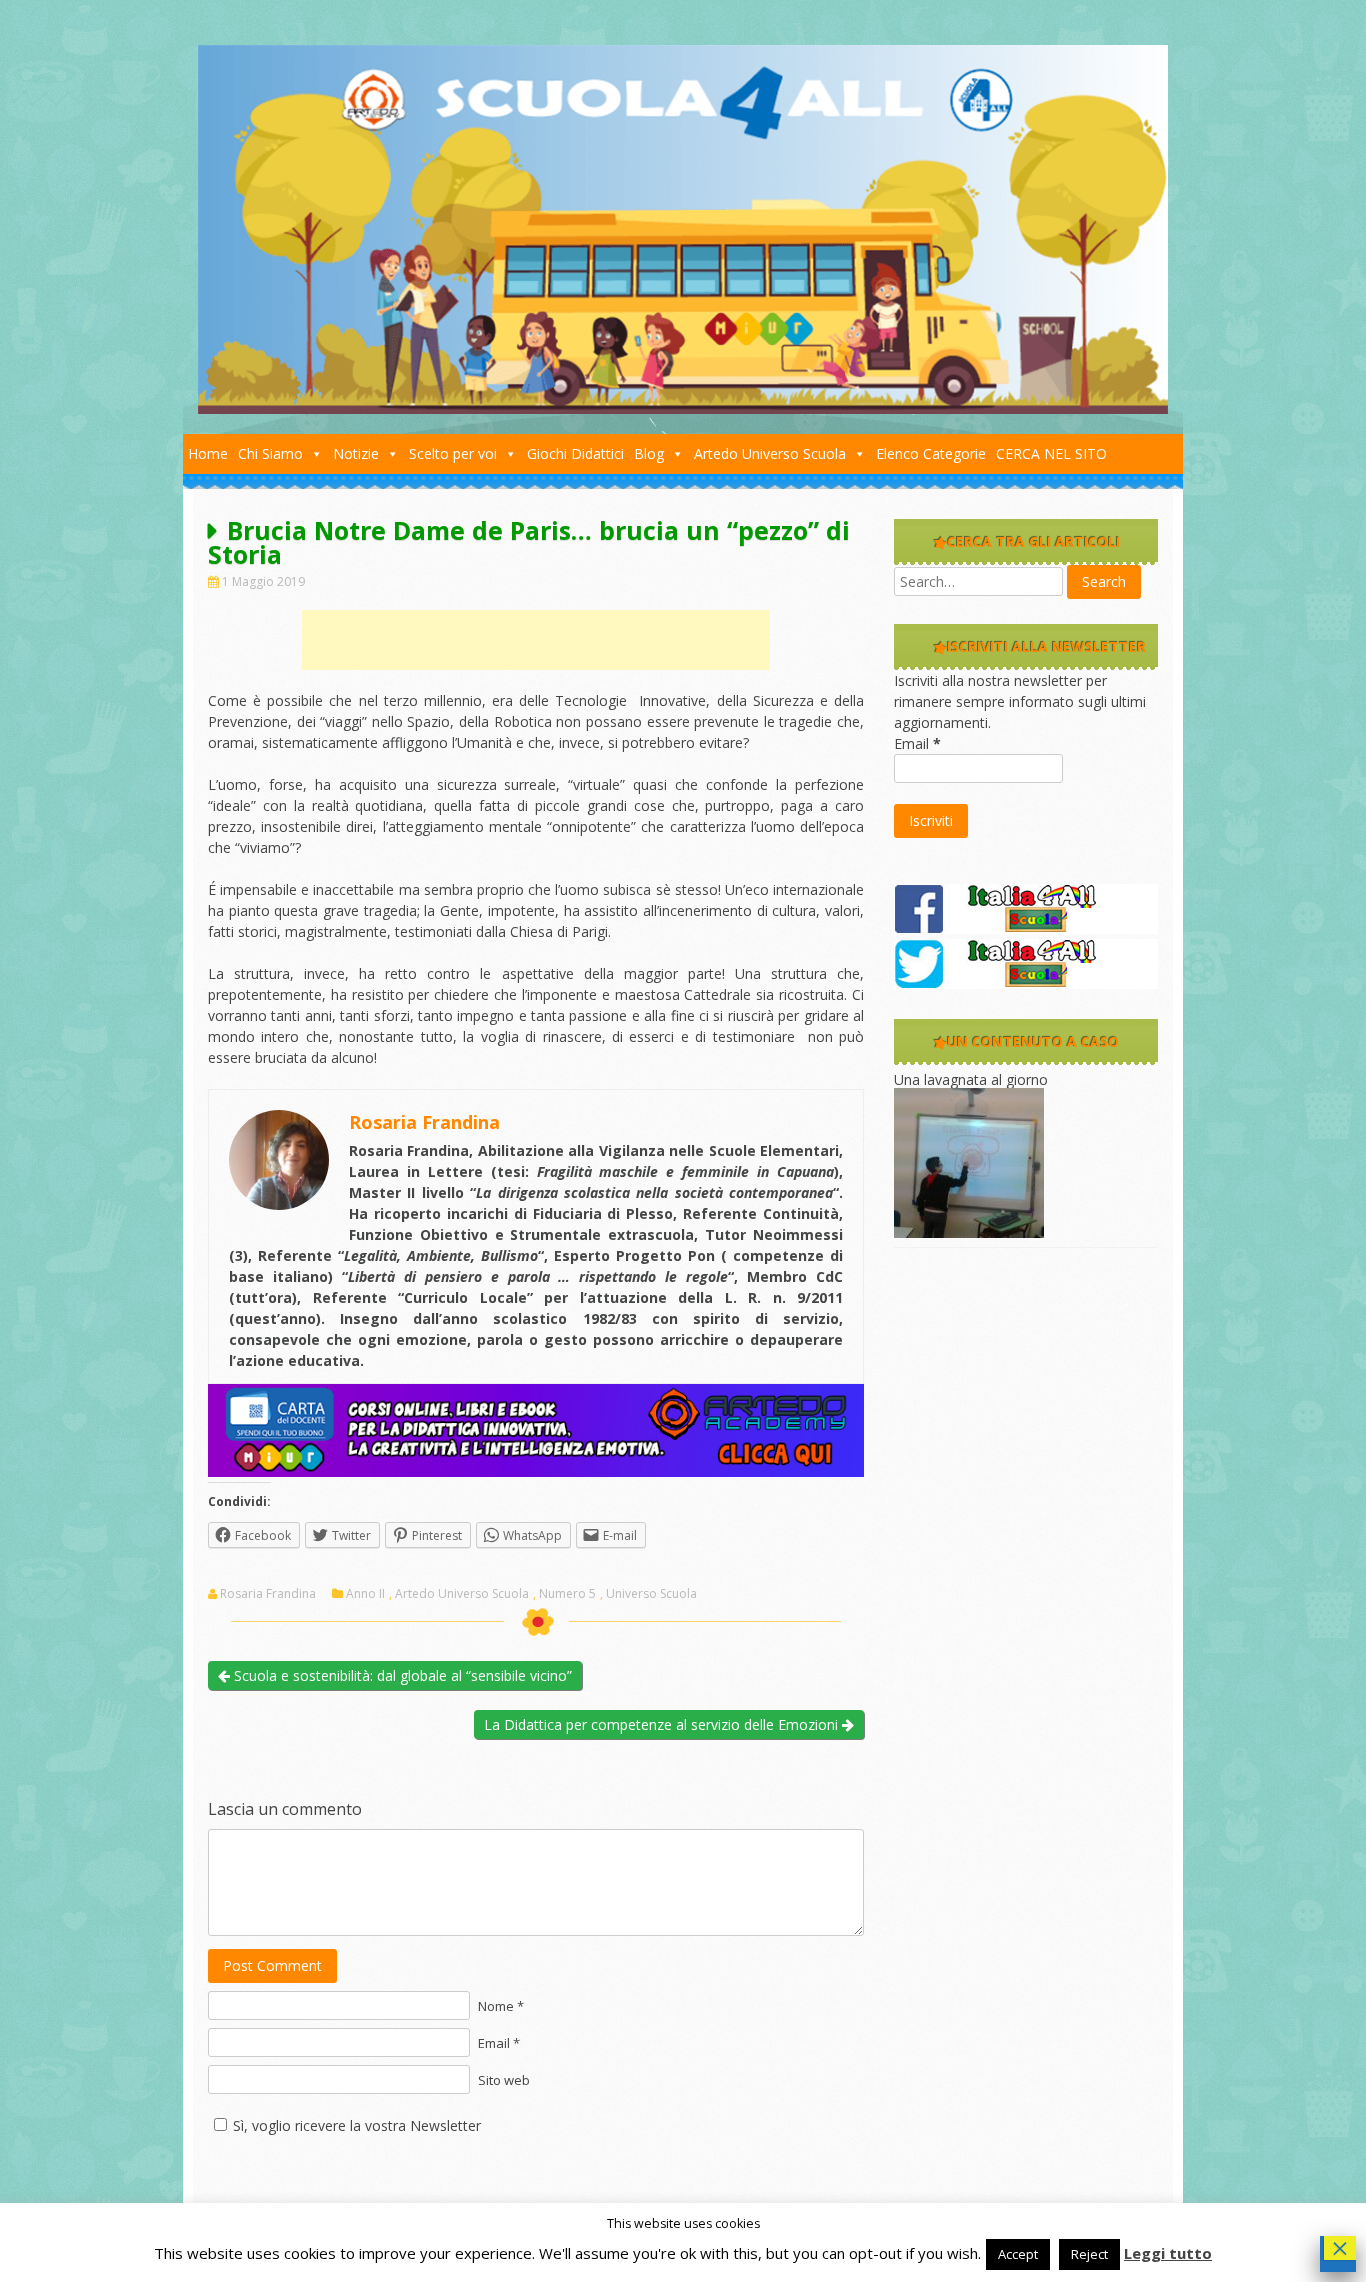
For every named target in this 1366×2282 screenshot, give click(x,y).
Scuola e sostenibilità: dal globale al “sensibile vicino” (401, 1675)
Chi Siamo (270, 453)
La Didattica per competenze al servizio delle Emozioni (663, 1724)
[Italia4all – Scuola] (683, 408)
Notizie (356, 453)
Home (208, 453)
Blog (649, 453)
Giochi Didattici (575, 453)
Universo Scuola (651, 1594)
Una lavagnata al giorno (971, 1079)
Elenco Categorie (931, 453)
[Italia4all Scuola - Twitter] (1026, 983)
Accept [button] (1018, 2254)
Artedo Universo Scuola (770, 453)
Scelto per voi (453, 453)
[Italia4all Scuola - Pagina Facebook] (1026, 928)
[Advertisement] (536, 640)
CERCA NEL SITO (1051, 453)
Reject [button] (1089, 2254)
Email (917, 743)
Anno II (365, 1594)
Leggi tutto (1168, 2253)
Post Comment (272, 1965)
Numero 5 (567, 1594)
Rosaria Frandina (268, 1594)
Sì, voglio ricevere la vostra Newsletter (357, 2125)
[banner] (536, 1471)
